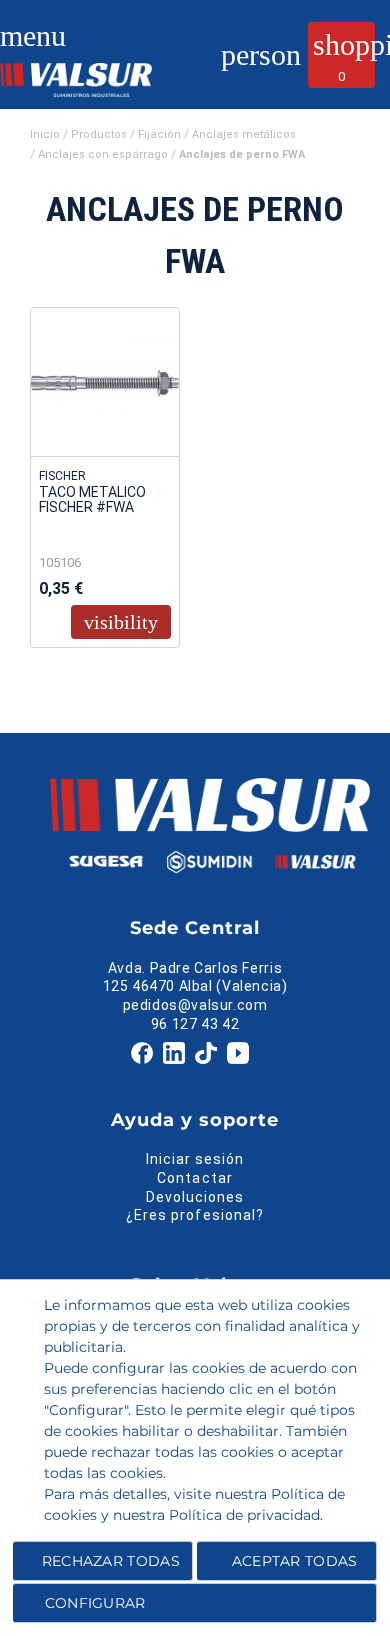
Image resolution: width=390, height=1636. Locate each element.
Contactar (194, 1178)
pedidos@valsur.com (195, 1005)
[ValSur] (90, 77)
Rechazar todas (111, 1561)
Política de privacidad (244, 1515)
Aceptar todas (295, 1561)
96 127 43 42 (195, 1024)
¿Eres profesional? (195, 1215)
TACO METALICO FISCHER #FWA (92, 500)
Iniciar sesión (195, 1159)
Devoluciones (195, 1197)
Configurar (92, 1603)
